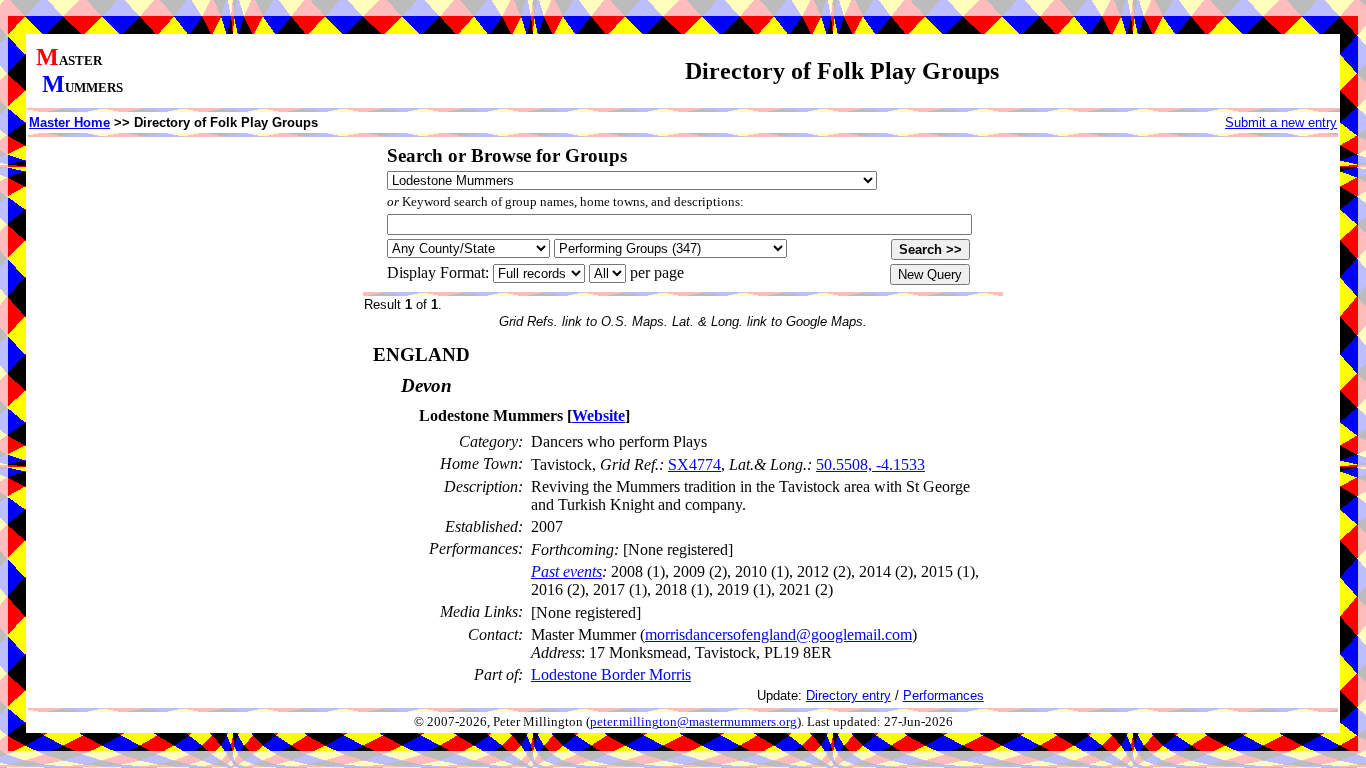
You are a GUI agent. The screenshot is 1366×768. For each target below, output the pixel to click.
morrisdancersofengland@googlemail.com (778, 634)
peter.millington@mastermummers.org (693, 722)
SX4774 (694, 464)
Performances (943, 695)
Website (598, 415)
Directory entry (848, 695)
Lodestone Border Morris (611, 674)
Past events (566, 571)
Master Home (69, 122)
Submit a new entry (1281, 122)
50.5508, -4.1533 (870, 464)
